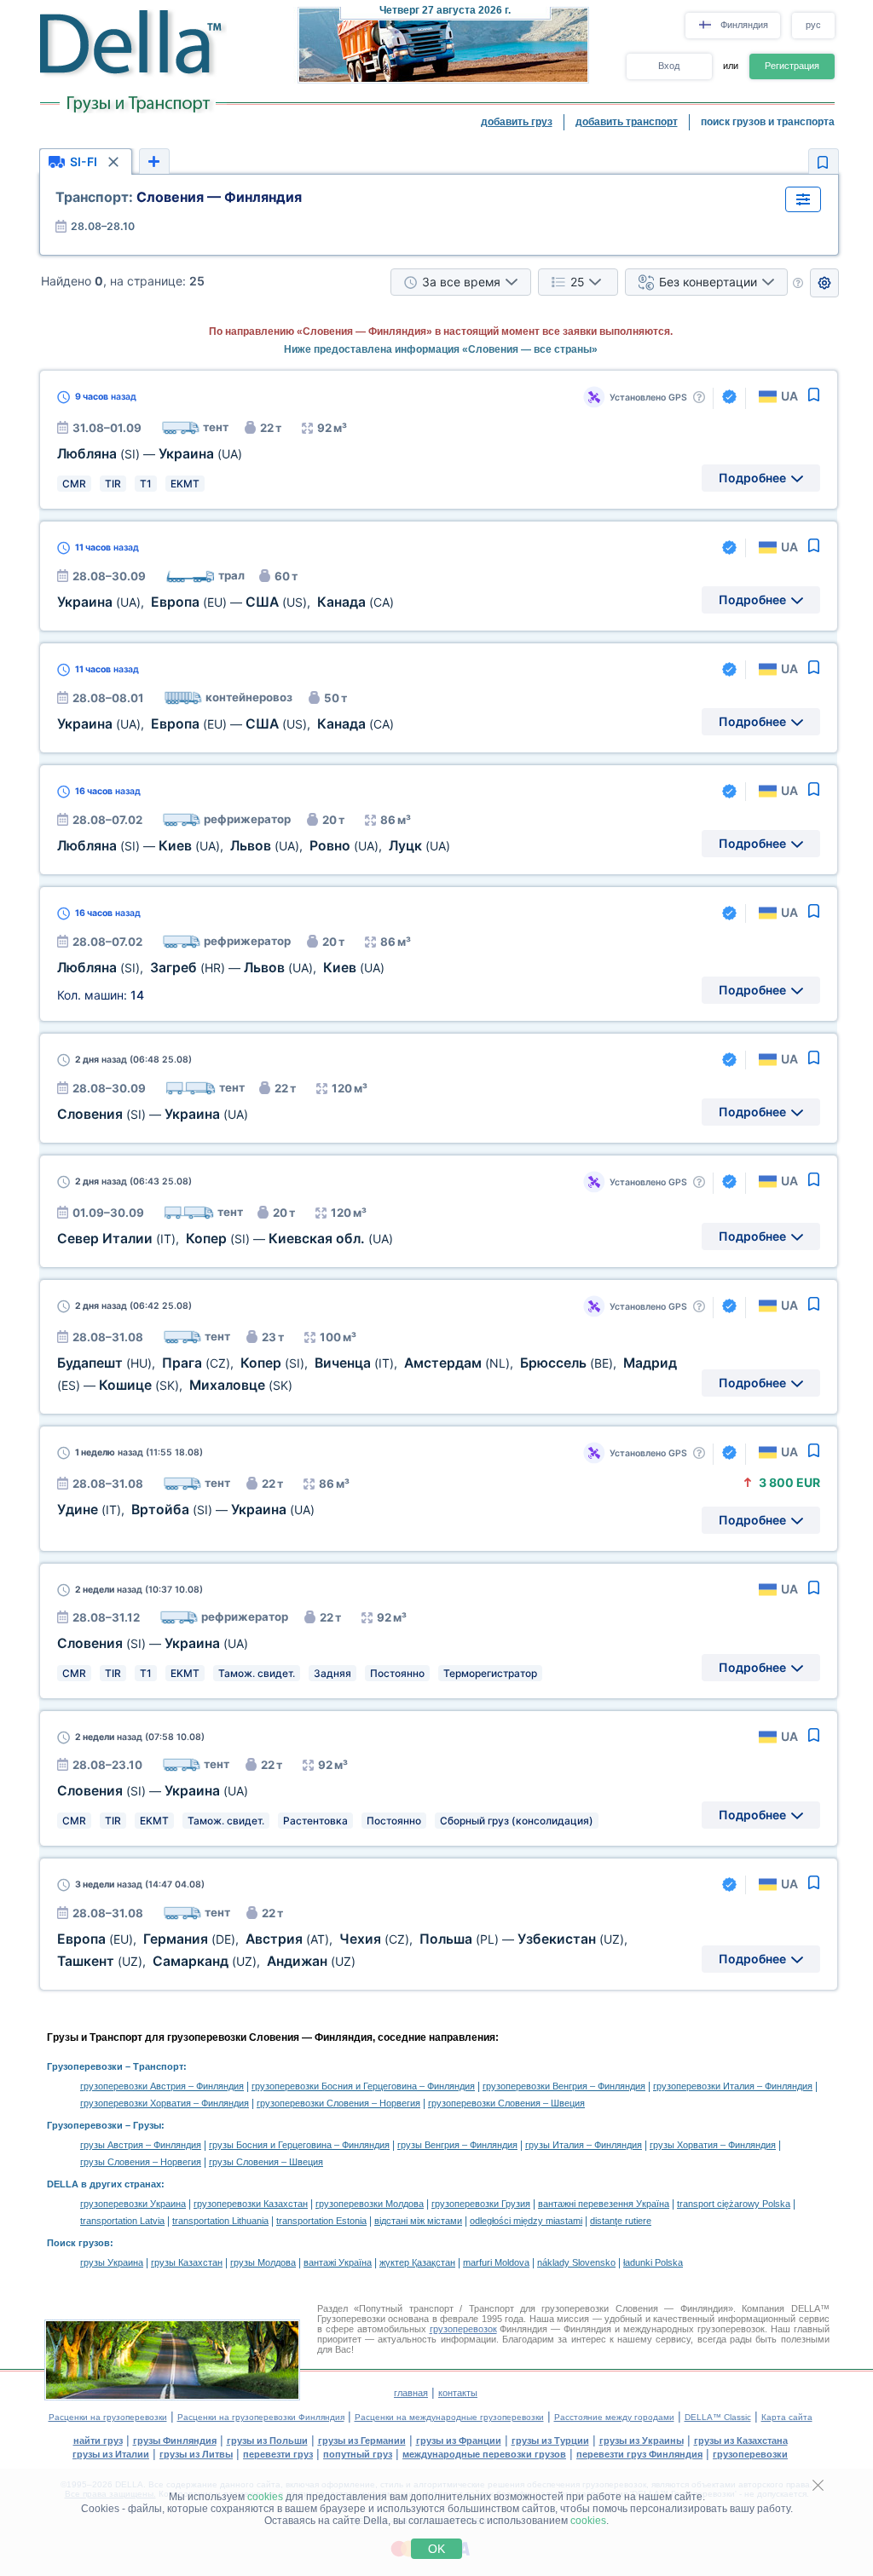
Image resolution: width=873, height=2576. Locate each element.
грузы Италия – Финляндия (584, 2145)
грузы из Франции (459, 2441)
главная (411, 2393)
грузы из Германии (362, 2441)
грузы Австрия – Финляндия (141, 2145)
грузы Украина (112, 2262)
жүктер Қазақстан (417, 2262)
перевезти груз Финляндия (639, 2454)
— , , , (254, 846)
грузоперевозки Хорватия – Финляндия (165, 2103)
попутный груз (358, 2454)
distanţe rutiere (621, 2221)
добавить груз (517, 122)
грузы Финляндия (175, 2441)
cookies (265, 2497)
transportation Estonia (321, 2221)
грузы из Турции (550, 2441)
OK (436, 2549)
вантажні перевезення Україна (604, 2204)
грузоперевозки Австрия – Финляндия (162, 2086)
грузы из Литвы (196, 2454)
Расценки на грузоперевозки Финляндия (261, 2417)
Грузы (147, 2125)
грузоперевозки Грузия (481, 2204)
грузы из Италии (111, 2454)
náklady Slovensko (576, 2262)
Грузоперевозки (85, 2066)
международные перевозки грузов (484, 2454)
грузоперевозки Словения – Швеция (506, 2103)
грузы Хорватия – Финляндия (713, 2145)
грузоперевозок (463, 2329)
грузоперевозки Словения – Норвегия (338, 2103)
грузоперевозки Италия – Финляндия (733, 2086)
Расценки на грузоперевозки (108, 2417)
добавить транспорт (627, 122)
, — (225, 1239)
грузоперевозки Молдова (370, 2204)
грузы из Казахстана (741, 2441)
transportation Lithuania (220, 2221)
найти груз (98, 2441)
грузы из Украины (642, 2441)
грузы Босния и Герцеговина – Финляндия (299, 2145)
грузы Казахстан (187, 2262)
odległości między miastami (526, 2221)
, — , (225, 602)
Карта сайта (787, 2417)
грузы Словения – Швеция (266, 2162)
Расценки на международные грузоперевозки (449, 2417)
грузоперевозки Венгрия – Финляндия (564, 2086)
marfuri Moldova (496, 2262)
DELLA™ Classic (718, 2417)
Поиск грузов (78, 2243)
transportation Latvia (122, 2221)
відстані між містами (418, 2221)
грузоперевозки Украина (133, 2204)
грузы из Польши (267, 2441)
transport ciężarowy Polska (734, 2204)
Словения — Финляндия (179, 197)
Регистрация (792, 66)
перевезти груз (278, 2454)
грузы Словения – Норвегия (141, 2162)
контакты (458, 2393)
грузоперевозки (750, 2454)
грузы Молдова (263, 2262)
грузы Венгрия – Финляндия (457, 2145)
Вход (669, 66)
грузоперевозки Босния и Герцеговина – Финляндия (363, 2086)
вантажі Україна (338, 2262)
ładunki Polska (653, 2262)
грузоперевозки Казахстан (251, 2204)
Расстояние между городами (614, 2417)
